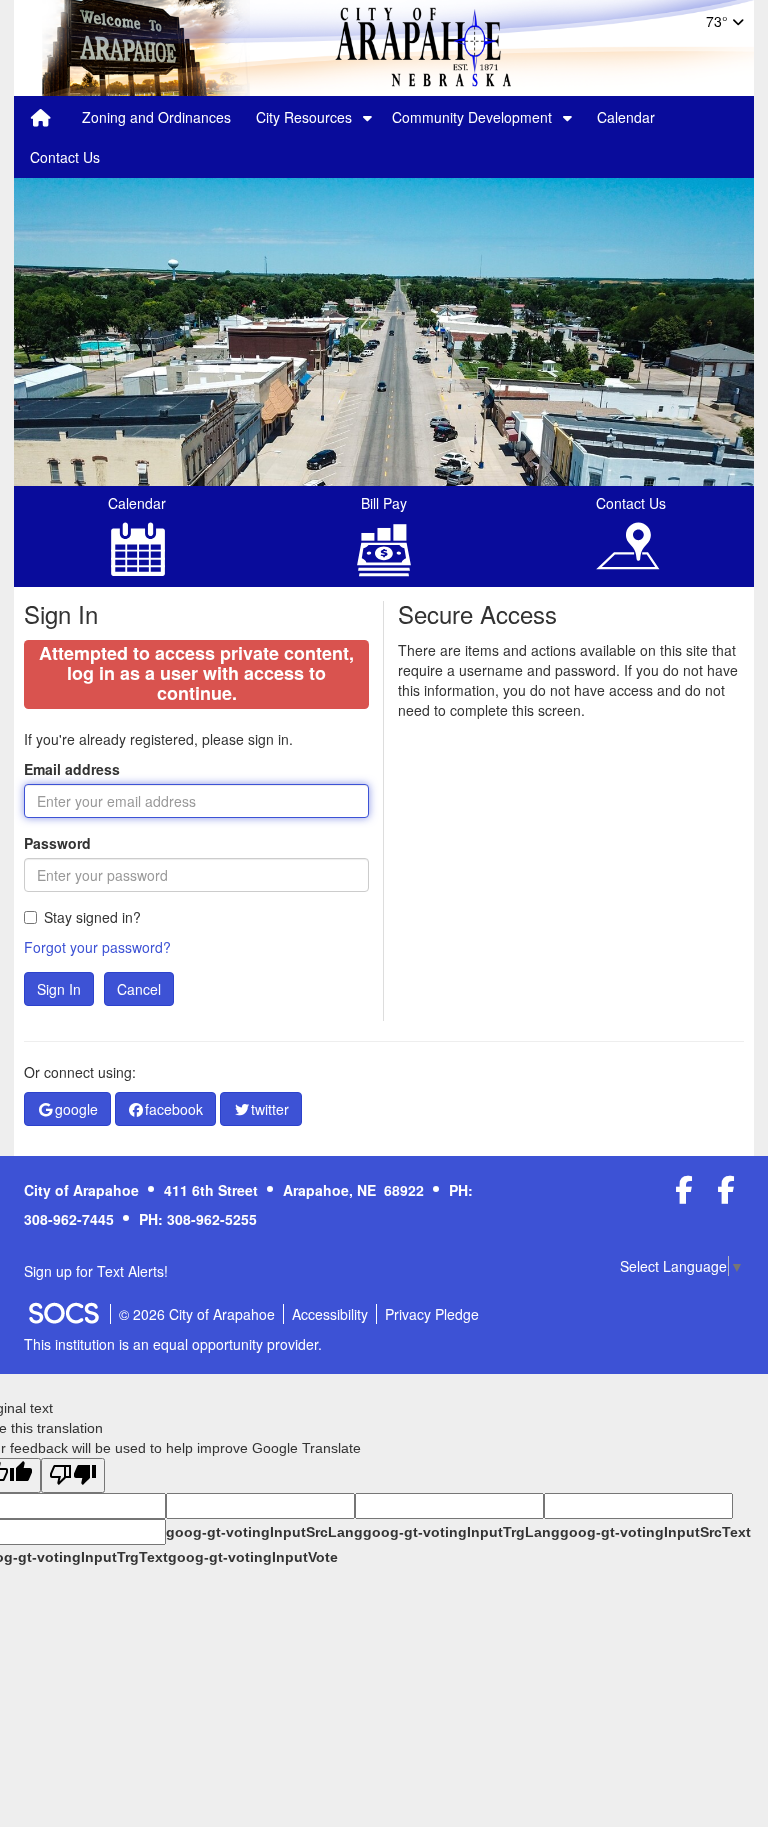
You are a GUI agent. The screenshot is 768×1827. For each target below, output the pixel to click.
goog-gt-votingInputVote (253, 1557)
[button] (367, 117)
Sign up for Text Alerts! (96, 1271)
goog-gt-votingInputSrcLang (264, 1532)
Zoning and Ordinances (156, 117)
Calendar (626, 117)
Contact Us (65, 157)
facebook (174, 1109)
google (76, 1109)
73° (719, 21)
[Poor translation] (73, 1475)
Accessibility (330, 1314)
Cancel (139, 989)
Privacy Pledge (432, 1314)
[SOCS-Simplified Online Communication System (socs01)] (63, 1314)
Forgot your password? (97, 947)
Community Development (472, 117)
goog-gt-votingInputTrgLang (461, 1532)
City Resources (304, 117)
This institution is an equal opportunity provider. (173, 1344)
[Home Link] (41, 117)
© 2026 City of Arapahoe (197, 1314)
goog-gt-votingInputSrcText (655, 1532)
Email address (72, 769)
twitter (270, 1109)
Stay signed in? (92, 917)
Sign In (59, 989)
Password (57, 843)
